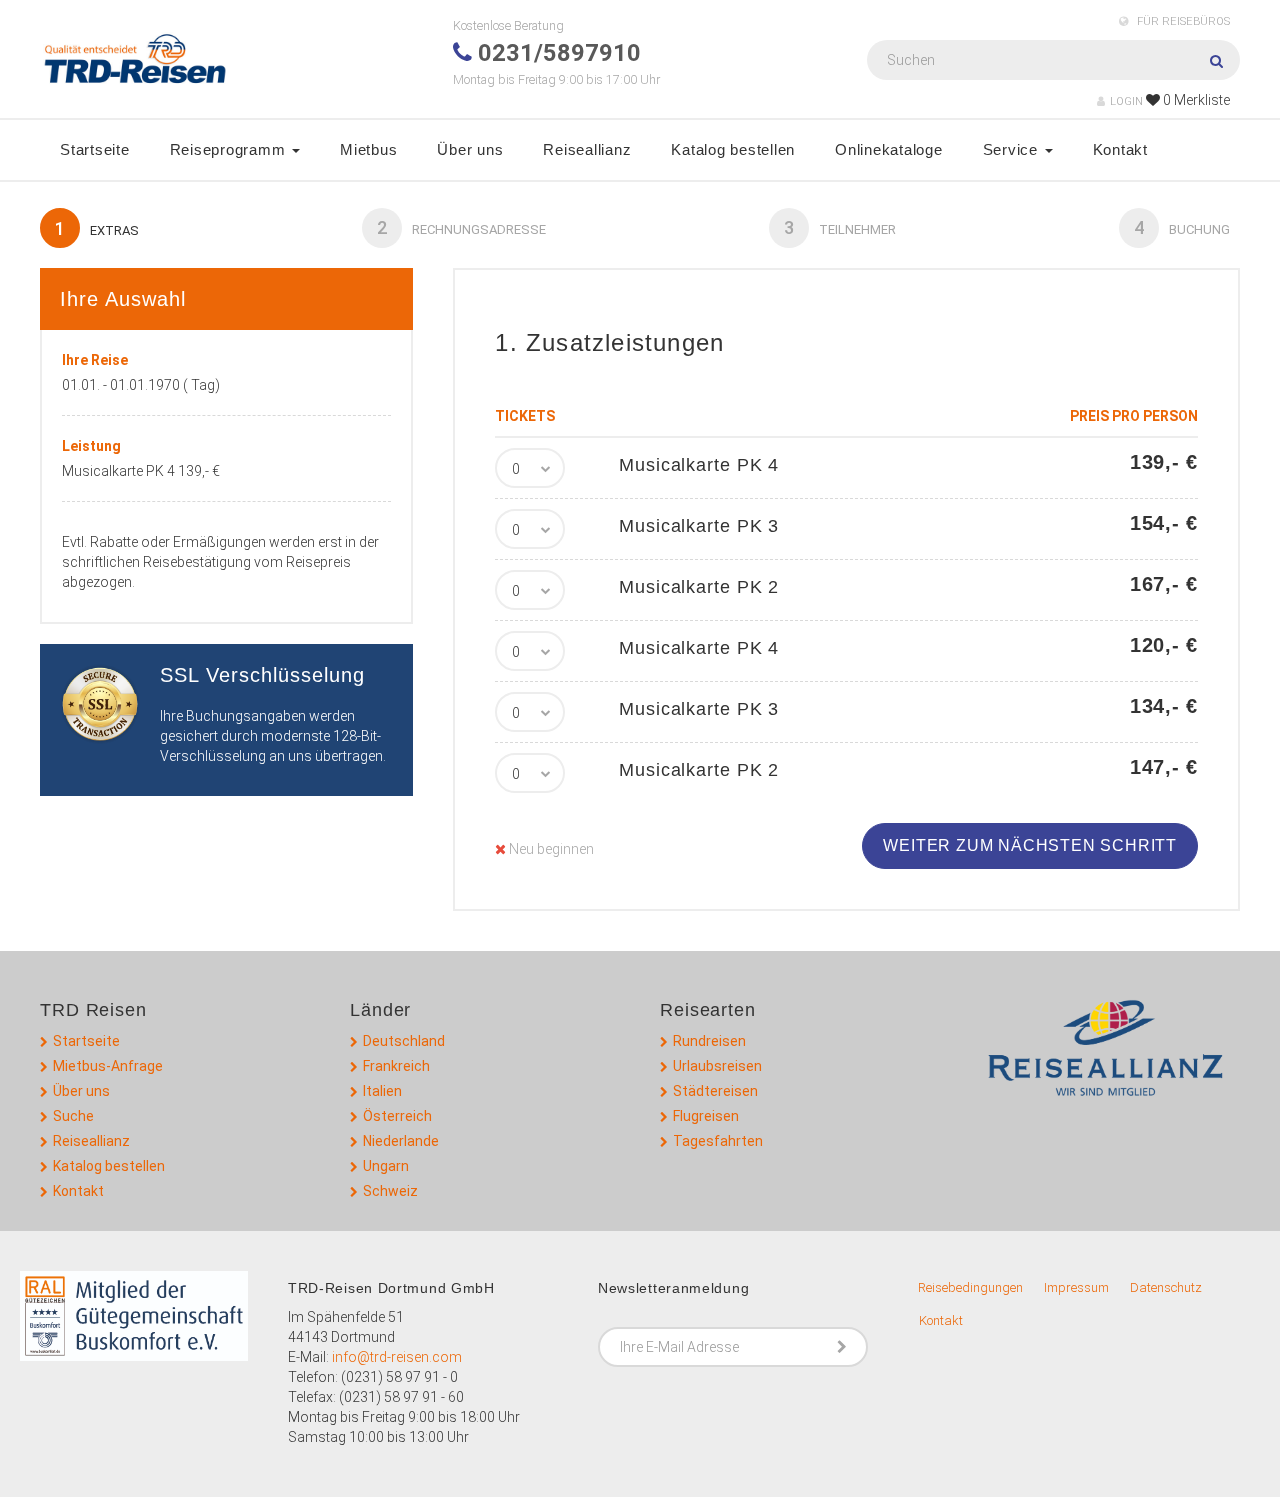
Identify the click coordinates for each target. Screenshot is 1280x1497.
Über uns (470, 149)
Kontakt (1120, 149)
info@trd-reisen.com (397, 1357)
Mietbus (368, 149)
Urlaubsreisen (717, 1066)
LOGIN (1126, 101)
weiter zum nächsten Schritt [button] (1030, 845)
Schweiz (390, 1191)
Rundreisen (709, 1041)
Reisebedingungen (970, 1287)
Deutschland (404, 1041)
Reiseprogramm (230, 149)
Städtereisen (715, 1091)
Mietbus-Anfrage (108, 1066)
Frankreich (396, 1066)
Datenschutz (1166, 1287)
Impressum (1076, 1287)
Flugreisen (706, 1116)
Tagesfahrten (718, 1141)
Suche (73, 1116)
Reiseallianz (587, 149)
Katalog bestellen (733, 149)
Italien (382, 1091)
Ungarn (386, 1166)
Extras (97, 228)
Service (1013, 149)
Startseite (95, 149)
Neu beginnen (550, 849)
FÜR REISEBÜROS (1182, 21)
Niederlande (401, 1141)
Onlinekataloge (889, 149)
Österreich (397, 1116)
